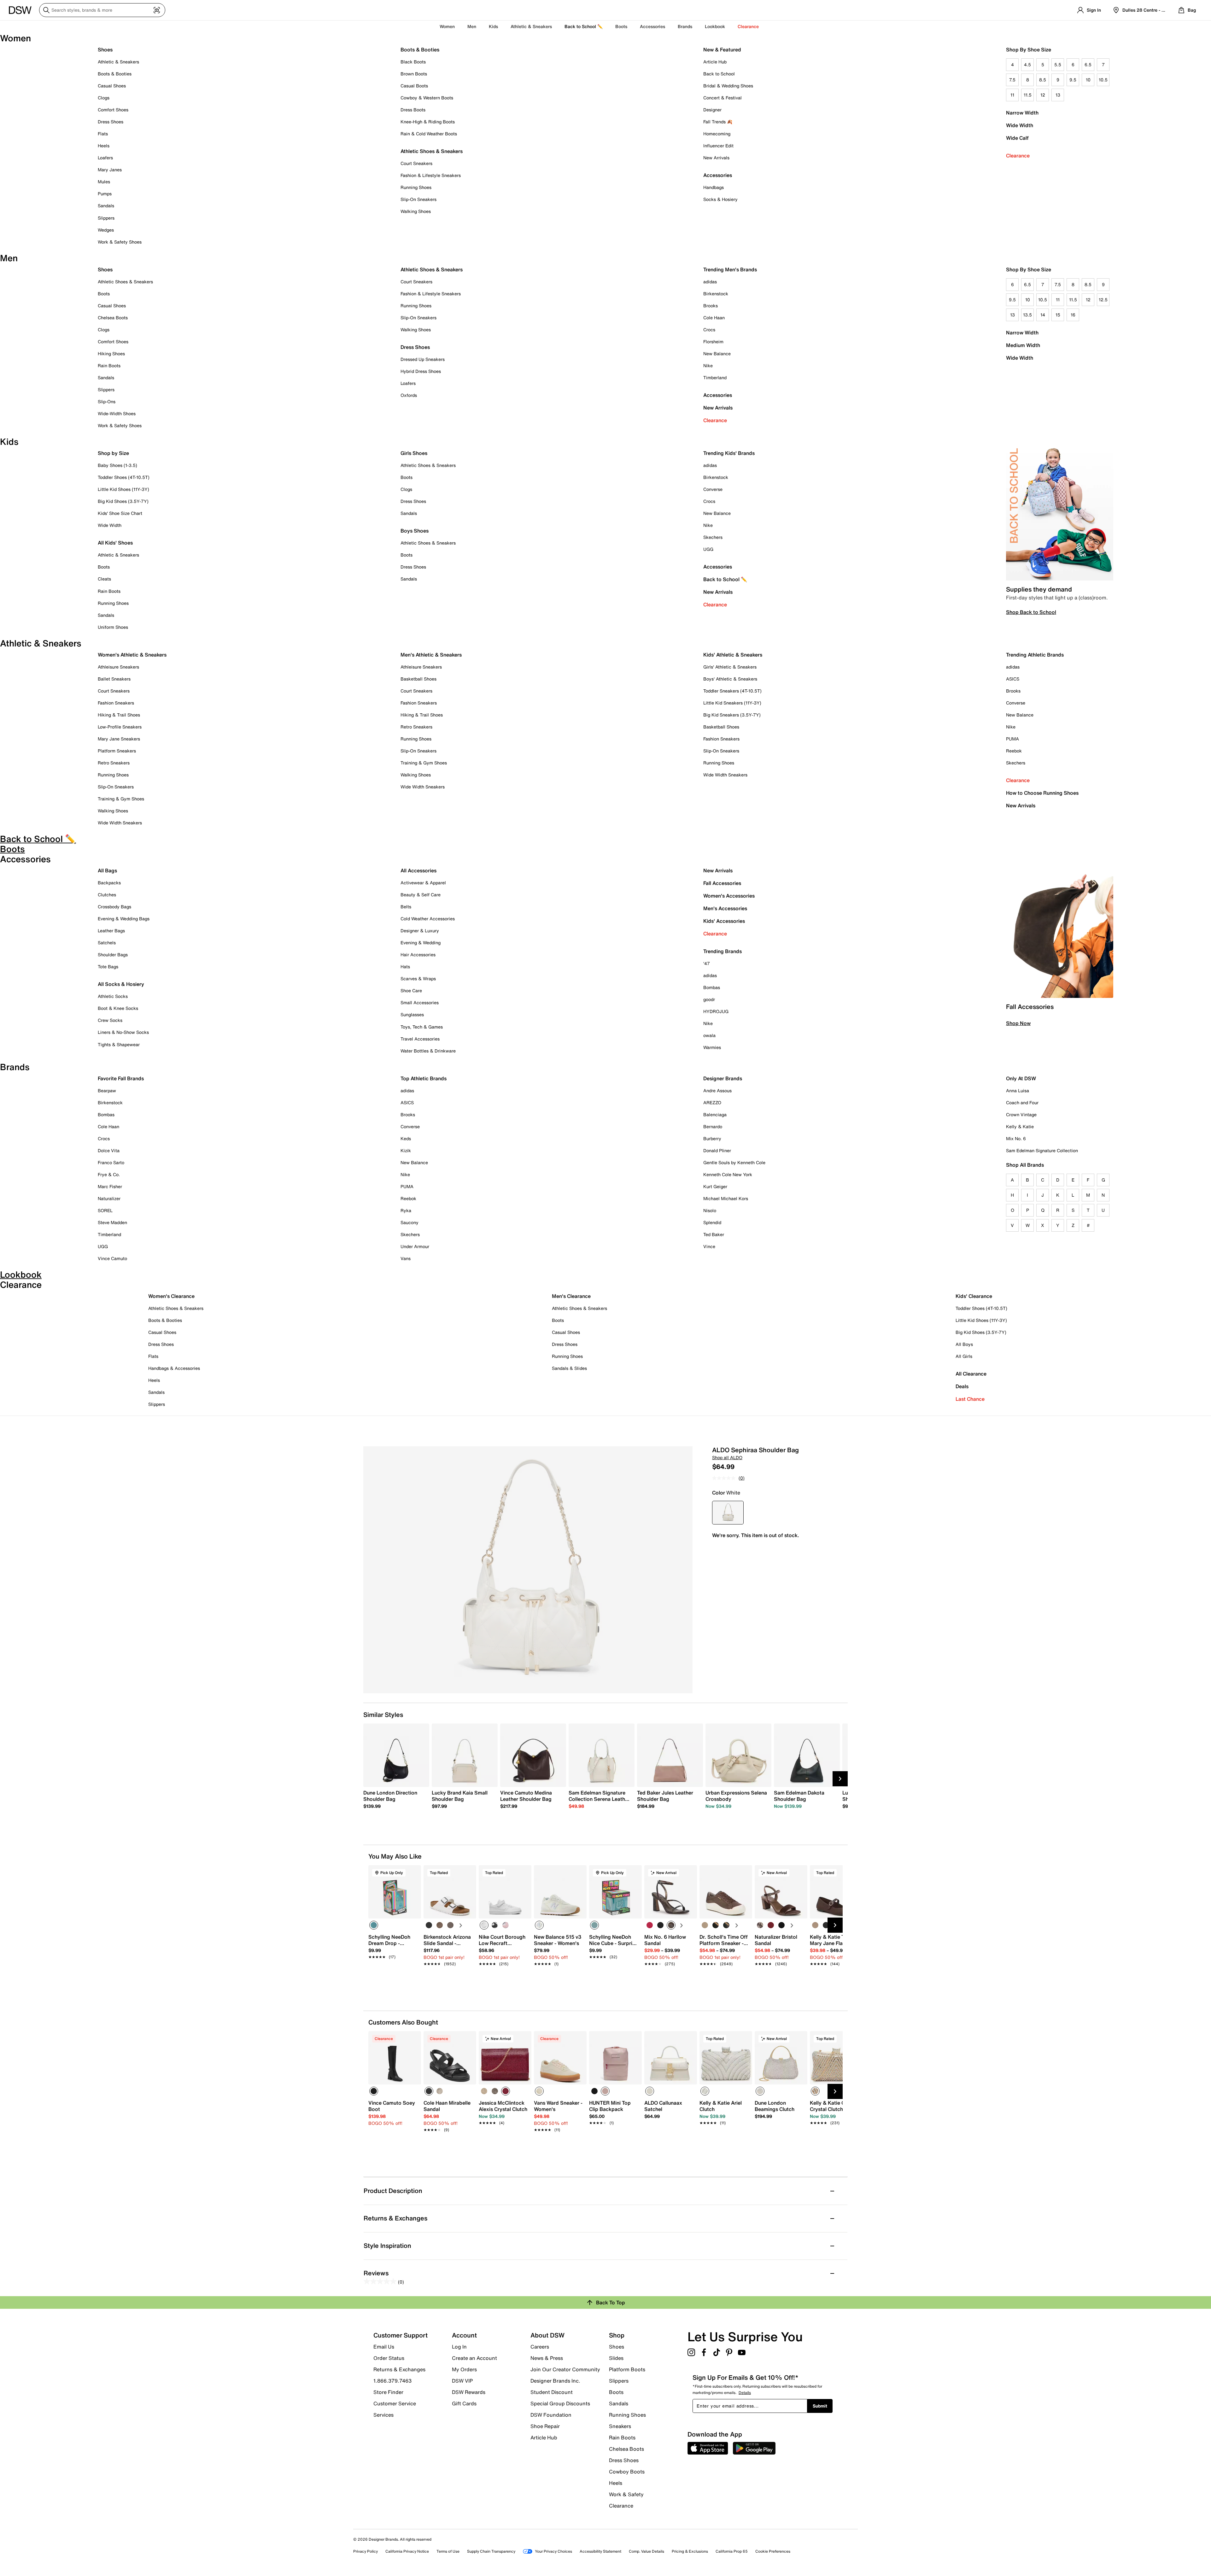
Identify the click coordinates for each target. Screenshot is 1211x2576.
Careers (540, 2347)
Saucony (410, 1222)
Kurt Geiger (715, 1186)
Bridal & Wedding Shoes (728, 86)
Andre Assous (717, 1091)
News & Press (547, 2358)
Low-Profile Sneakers (120, 727)
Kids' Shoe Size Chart (120, 513)
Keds (406, 1138)
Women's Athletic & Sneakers (132, 655)
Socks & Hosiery (720, 199)
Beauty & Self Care (421, 895)
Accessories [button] (652, 26)
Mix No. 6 (1016, 1138)
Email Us (384, 2347)
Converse (713, 489)
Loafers (105, 158)
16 (1073, 315)
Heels (104, 146)
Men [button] (472, 26)
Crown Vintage (1021, 1114)
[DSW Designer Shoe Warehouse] (20, 9)
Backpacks (109, 883)
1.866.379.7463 (392, 2381)
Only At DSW (1021, 1078)
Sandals (106, 206)
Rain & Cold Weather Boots (429, 134)
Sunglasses (412, 1014)
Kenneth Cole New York (728, 1174)
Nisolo (710, 1210)
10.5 (1103, 80)
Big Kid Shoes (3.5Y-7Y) (123, 501)
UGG (708, 549)
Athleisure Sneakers (118, 667)
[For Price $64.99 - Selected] (728, 1513)
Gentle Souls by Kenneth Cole (734, 1162)
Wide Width (1020, 125)
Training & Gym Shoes (121, 799)
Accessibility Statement (600, 2551)
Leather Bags (111, 931)
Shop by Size (113, 453)
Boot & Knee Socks (118, 1008)
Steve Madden (112, 1222)
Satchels (107, 943)
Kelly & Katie (1020, 1126)
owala (709, 1035)
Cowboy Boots (627, 2472)
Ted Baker (714, 1234)
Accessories (718, 395)
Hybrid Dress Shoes (421, 371)
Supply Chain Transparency (491, 2551)
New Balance (717, 354)
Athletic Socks (113, 996)
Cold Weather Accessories (428, 919)
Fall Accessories (722, 883)
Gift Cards (464, 2403)
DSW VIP (462, 2381)
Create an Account (474, 2358)
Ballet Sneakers (114, 679)
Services (383, 2414)
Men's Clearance (571, 1296)
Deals (962, 1386)
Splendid (712, 1222)
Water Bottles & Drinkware (428, 1051)
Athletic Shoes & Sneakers (432, 151)
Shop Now (1018, 1023)
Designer (712, 110)
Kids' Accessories (724, 921)
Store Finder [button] (388, 2392)
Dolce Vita (109, 1150)
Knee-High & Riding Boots (428, 122)
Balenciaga (715, 1114)
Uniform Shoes (113, 627)
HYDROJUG (716, 1011)
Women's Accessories (729, 896)
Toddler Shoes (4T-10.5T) (124, 477)
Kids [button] (493, 26)
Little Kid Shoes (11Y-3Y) (123, 489)
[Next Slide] (840, 1779)
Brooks (711, 306)
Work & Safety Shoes (120, 242)
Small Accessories (420, 1002)
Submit (820, 2406)
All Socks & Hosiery (121, 984)
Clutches (107, 895)
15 (1058, 315)
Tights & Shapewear (119, 1044)
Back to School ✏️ (584, 26)
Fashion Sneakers (116, 703)
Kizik (406, 1150)
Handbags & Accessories (174, 1368)
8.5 (1043, 80)
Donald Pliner (717, 1150)
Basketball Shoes (418, 679)
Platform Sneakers (117, 751)
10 (1088, 80)
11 (1012, 95)
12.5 (1103, 300)
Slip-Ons (107, 401)
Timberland (715, 377)
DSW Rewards (469, 2392)
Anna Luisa (1018, 1091)
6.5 (1088, 65)
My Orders (464, 2369)
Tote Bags (108, 967)
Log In (459, 2347)
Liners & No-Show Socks (123, 1032)
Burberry (712, 1138)
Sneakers (620, 2426)
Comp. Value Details (646, 2551)
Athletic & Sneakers (118, 62)
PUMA (1012, 739)
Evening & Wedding (421, 943)
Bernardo (713, 1126)
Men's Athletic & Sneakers (431, 655)
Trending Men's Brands (730, 269)
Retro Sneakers (114, 763)
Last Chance (970, 1399)
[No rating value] (725, 1478)
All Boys (964, 1344)
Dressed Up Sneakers (423, 359)
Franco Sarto (111, 1162)
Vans (406, 1258)
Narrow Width (1022, 113)
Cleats (104, 579)
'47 (707, 963)
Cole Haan (714, 318)
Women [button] (447, 26)
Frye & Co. (109, 1174)
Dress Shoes (111, 122)
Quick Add (395, 1975)
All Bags (107, 870)
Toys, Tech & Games (422, 1027)
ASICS (1013, 679)
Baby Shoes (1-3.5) (117, 465)
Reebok (1014, 751)
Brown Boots (414, 74)
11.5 (1028, 95)
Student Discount (552, 2392)
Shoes (105, 50)
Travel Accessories (420, 1039)
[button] (413, 1873)
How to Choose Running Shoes (1042, 793)
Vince (709, 1246)
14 (1043, 315)
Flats (103, 134)
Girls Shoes (414, 453)
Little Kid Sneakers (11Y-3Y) (732, 703)
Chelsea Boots (113, 318)
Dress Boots (413, 110)
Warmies (712, 1047)
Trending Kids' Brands (729, 453)
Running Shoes (416, 187)
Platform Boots (627, 2369)
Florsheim (713, 342)
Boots (621, 26)
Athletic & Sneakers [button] (531, 26)
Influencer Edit (718, 146)
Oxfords (409, 395)
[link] (394, 1799)
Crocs (709, 330)
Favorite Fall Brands (121, 1078)
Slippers (106, 218)
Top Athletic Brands (424, 1078)
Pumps (105, 194)
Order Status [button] (389, 2358)
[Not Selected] (429, 1925)
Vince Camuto (112, 1258)
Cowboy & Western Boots (427, 98)
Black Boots (413, 62)
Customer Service (395, 2403)
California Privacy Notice (407, 2551)
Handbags (714, 187)
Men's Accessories (725, 908)
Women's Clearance (171, 1296)
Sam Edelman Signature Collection (1042, 1150)
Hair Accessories (418, 955)
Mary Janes (110, 170)
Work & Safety (626, 2494)
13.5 (1027, 315)
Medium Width (1023, 345)
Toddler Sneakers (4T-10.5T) (732, 691)
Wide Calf (1017, 138)
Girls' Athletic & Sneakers (730, 667)
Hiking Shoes (111, 354)
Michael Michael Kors (726, 1198)
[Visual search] (157, 10)
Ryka (406, 1210)
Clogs (104, 98)
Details (745, 2393)
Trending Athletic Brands (1035, 655)
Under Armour (415, 1246)
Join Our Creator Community (565, 2369)
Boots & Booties (115, 74)
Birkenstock (716, 294)
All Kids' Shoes (115, 543)
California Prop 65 (732, 2551)
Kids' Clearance (974, 1296)
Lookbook (715, 26)
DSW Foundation (551, 2415)
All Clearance (971, 1374)
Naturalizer (109, 1198)
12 (1043, 95)
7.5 (1012, 80)
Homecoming (717, 134)
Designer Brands (723, 1078)
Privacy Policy (366, 2551)
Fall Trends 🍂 (718, 122)
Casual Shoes (112, 86)
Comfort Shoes (113, 110)
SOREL (105, 1210)
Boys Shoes (415, 531)
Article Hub (715, 62)
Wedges (106, 230)
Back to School (719, 74)
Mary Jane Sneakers (119, 739)
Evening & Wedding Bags (124, 919)
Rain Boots (109, 365)
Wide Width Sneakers (120, 823)
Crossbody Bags (114, 907)
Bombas (712, 987)
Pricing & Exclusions (690, 2551)
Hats (405, 967)
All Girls (964, 1356)
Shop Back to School (1031, 612)
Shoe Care (411, 990)
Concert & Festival (723, 98)
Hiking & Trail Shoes (119, 715)
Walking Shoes (416, 211)
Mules (104, 182)
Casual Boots (414, 86)
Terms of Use (448, 2551)
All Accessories (418, 870)
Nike (708, 365)
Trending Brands (723, 951)
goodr (709, 999)
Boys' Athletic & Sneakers (730, 679)
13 (1058, 95)
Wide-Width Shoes (117, 413)
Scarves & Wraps (418, 979)
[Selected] (374, 1925)
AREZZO (712, 1102)
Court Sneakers (416, 163)
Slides (616, 2358)
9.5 (1073, 80)
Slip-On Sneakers (418, 199)
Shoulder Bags (113, 955)
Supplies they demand (1039, 589)
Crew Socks (110, 1020)
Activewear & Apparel (423, 883)
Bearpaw (107, 1091)
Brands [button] (685, 26)
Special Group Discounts (560, 2403)
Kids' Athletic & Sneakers (733, 655)
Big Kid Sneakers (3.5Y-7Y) (732, 715)
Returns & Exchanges (399, 2369)
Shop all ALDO (727, 1457)
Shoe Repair (545, 2426)
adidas (710, 282)
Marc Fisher (110, 1186)
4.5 (1027, 65)
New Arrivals (716, 158)
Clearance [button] (748, 26)
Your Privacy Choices (553, 2551)
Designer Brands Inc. (555, 2381)
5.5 (1058, 65)
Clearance (1018, 156)
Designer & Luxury (420, 931)
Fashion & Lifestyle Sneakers (431, 175)
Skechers (713, 537)
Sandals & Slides (569, 1368)
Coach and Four (1022, 1102)
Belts (406, 907)
